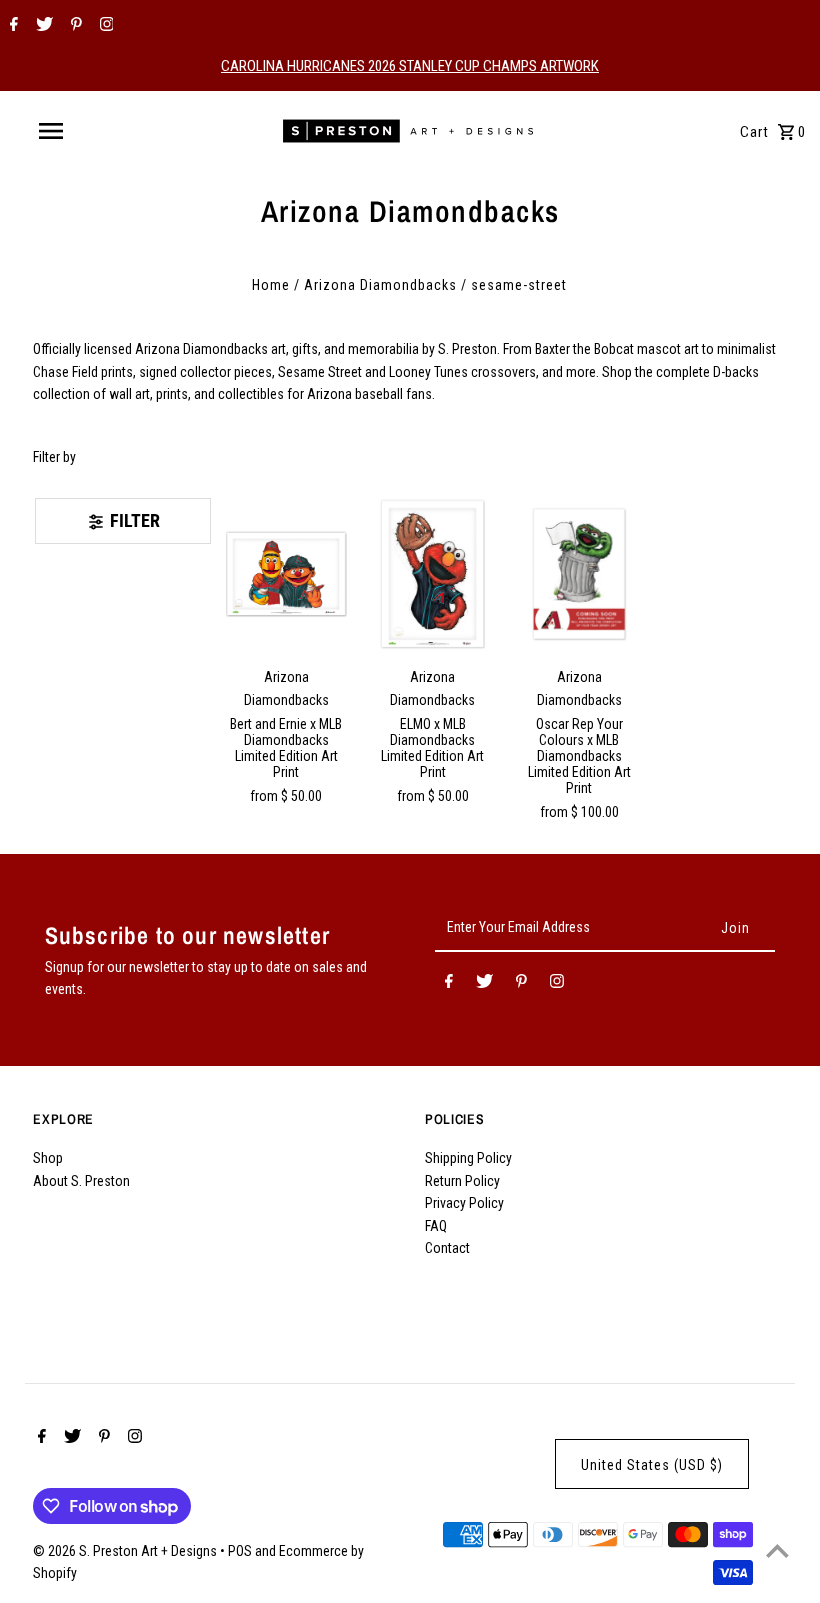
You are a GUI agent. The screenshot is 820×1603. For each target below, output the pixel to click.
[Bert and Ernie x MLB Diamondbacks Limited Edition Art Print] (287, 574)
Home (271, 285)
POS (240, 1551)
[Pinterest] (74, 26)
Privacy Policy (464, 1203)
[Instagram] (104, 26)
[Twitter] (42, 26)
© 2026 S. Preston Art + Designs (126, 1551)
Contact (447, 1248)
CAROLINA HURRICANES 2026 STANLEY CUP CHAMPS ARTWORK (410, 66)
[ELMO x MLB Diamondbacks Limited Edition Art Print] (433, 574)
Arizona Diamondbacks (380, 285)
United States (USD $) (652, 1465)
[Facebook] (11, 26)
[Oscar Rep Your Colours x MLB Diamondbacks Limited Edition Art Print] (580, 574)
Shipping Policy (468, 1158)
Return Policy (462, 1181)
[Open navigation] (93, 131)
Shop (48, 1158)
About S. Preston (81, 1181)
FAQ (436, 1226)
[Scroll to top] (777, 1550)
